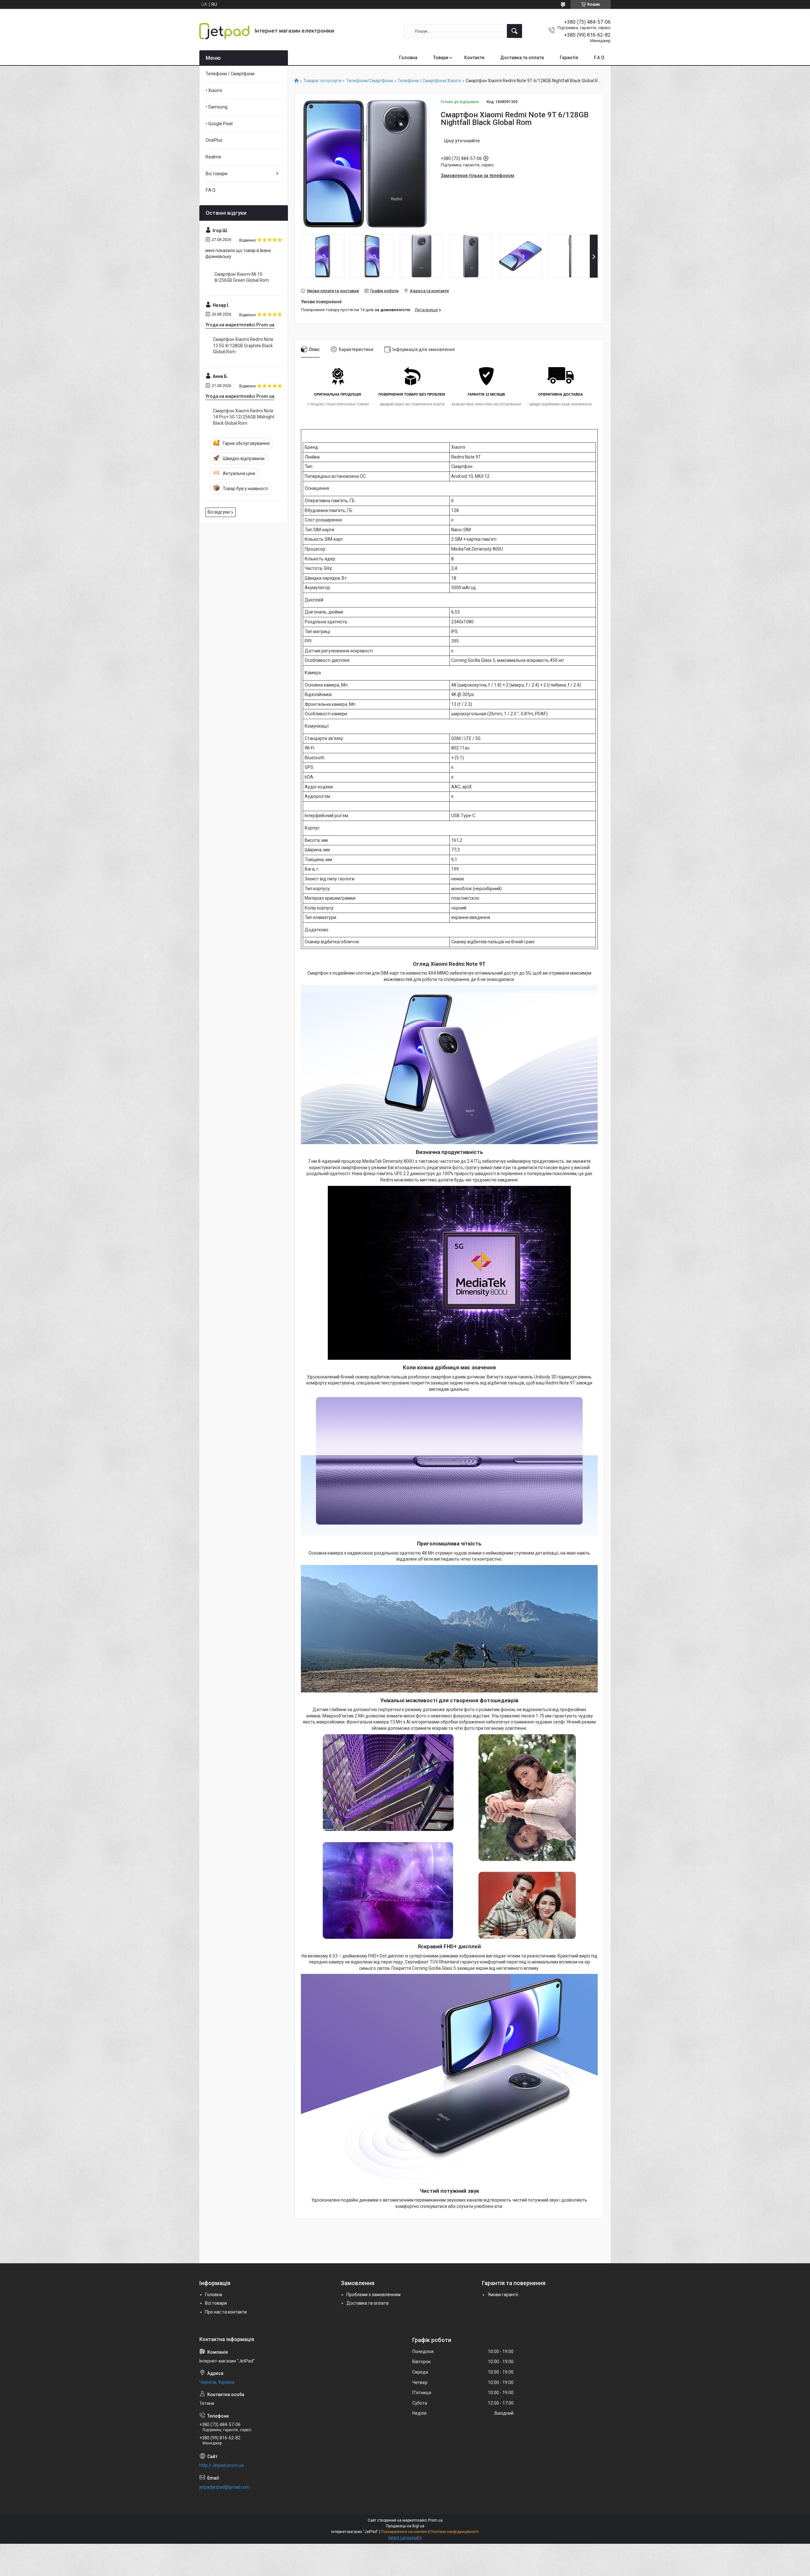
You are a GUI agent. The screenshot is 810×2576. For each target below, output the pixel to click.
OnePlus (214, 140)
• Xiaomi (214, 90)
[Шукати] (514, 31)
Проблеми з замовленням (374, 2295)
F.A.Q (599, 58)
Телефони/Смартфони (370, 81)
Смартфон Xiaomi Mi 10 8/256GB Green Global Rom (242, 277)
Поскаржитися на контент (404, 2532)
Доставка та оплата (522, 58)
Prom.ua (435, 2520)
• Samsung (217, 107)
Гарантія (569, 58)
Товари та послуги (322, 81)
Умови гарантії (503, 2295)
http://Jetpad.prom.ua (221, 2465)
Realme (213, 157)
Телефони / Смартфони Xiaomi (429, 81)
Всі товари (217, 174)
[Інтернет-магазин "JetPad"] (225, 31)
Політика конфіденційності (455, 2532)
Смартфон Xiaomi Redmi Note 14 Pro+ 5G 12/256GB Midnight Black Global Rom (244, 417)
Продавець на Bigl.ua (405, 2526)
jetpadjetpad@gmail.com (224, 2487)
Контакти (474, 58)
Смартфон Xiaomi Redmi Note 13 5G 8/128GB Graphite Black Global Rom (243, 345)
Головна (408, 58)
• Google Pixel (219, 124)
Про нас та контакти (226, 2312)
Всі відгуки (219, 512)
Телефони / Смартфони (230, 74)
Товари (441, 58)
